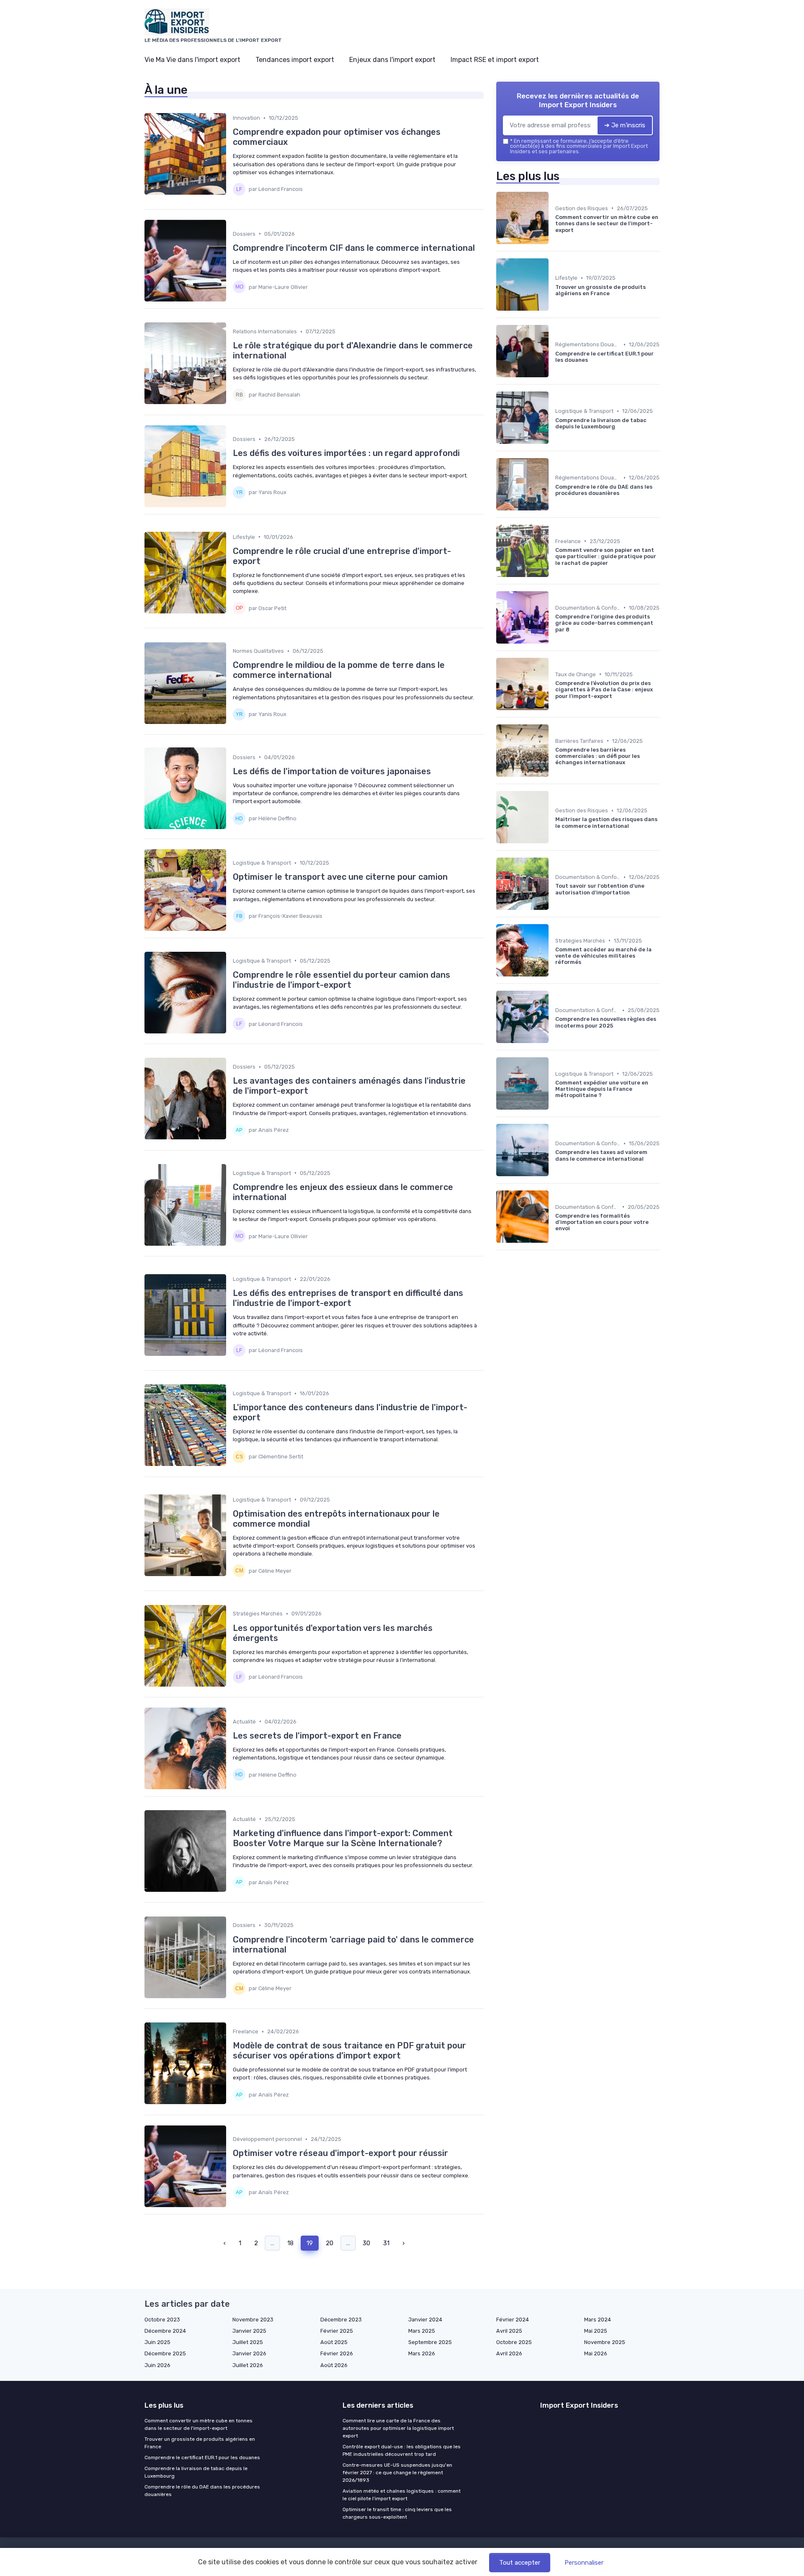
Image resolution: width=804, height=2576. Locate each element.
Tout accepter (520, 2563)
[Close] (554, 1265)
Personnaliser (584, 2563)
